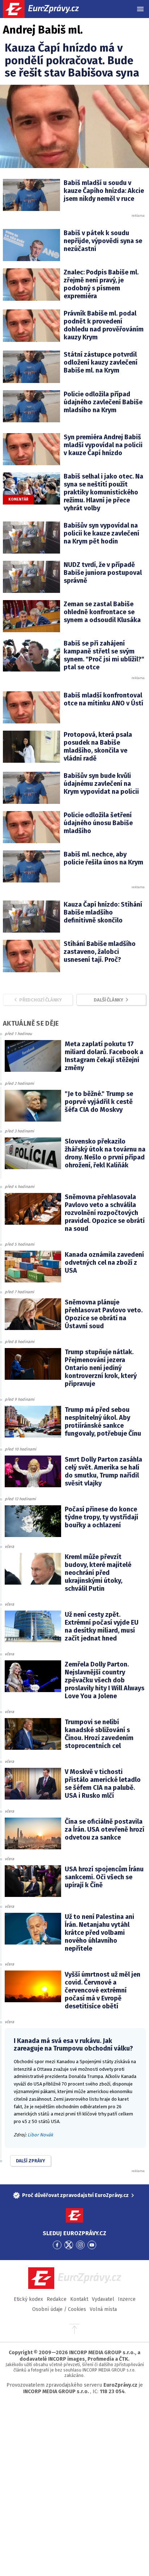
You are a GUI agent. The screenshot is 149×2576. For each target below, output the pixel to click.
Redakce (57, 2299)
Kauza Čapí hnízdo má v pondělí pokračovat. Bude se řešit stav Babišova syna (72, 60)
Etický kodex (28, 2299)
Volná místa (103, 2309)
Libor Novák (40, 2135)
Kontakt (79, 2299)
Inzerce (127, 2299)
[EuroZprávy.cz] (47, 9)
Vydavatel (103, 2299)
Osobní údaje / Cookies (59, 2309)
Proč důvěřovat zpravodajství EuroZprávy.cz (75, 2195)
